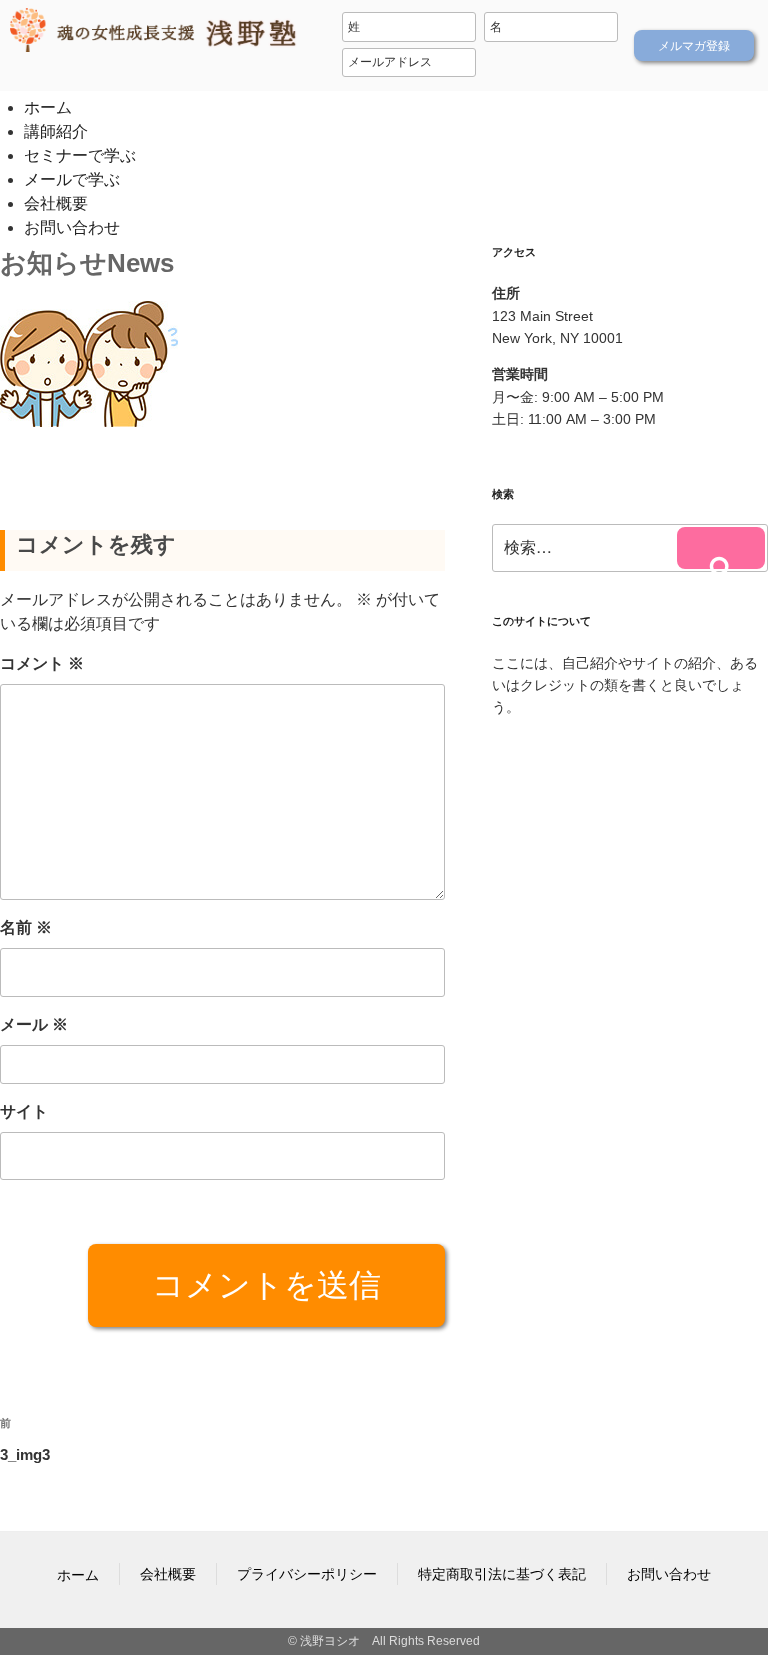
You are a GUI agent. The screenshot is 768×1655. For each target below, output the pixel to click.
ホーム (48, 107)
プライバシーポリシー (307, 1574)
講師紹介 (56, 131)
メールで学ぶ (72, 179)
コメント (42, 663)
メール (34, 1024)
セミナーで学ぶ (80, 155)
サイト (24, 1111)
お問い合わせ (72, 227)
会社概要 (56, 203)
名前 (26, 927)
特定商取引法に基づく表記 (502, 1574)
